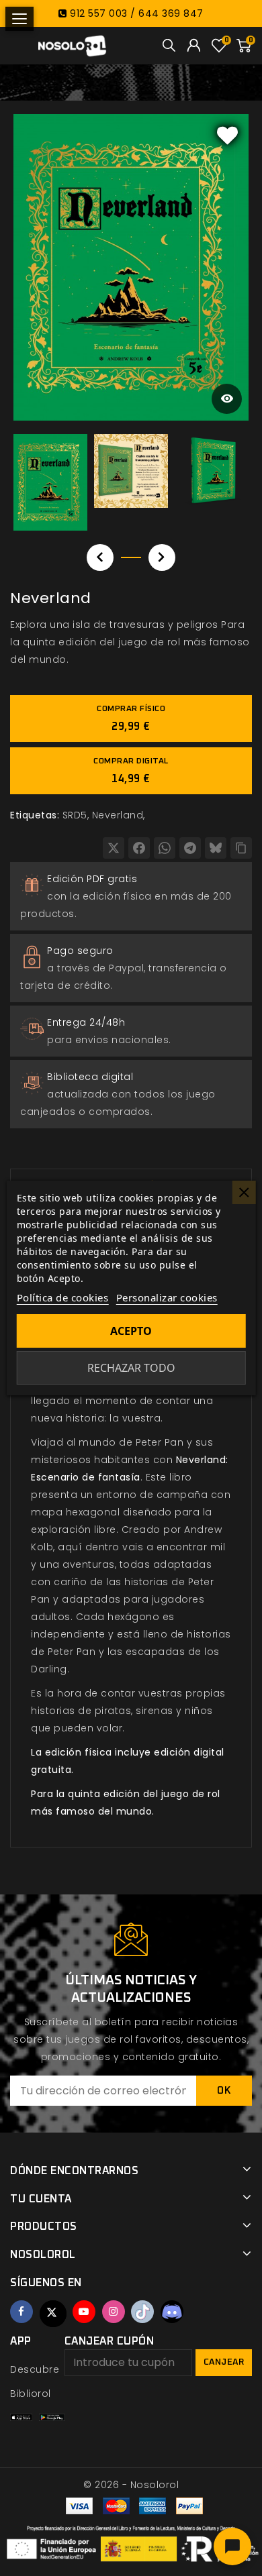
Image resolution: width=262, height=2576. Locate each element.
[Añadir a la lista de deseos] (228, 135)
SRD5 (75, 815)
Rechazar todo (131, 1368)
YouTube (84, 2312)
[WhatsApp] (165, 848)
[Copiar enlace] (241, 848)
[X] (114, 848)
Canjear (224, 2362)
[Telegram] (190, 848)
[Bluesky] (216, 848)
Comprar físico (131, 718)
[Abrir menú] (19, 19)
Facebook (21, 2312)
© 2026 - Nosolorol (131, 2485)
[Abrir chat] (232, 2546)
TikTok (142, 2312)
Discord (172, 2312)
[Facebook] (139, 848)
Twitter (53, 2314)
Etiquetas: (35, 815)
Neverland (118, 815)
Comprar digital (131, 771)
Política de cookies (63, 1297)
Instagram (114, 2312)
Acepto (131, 1331)
